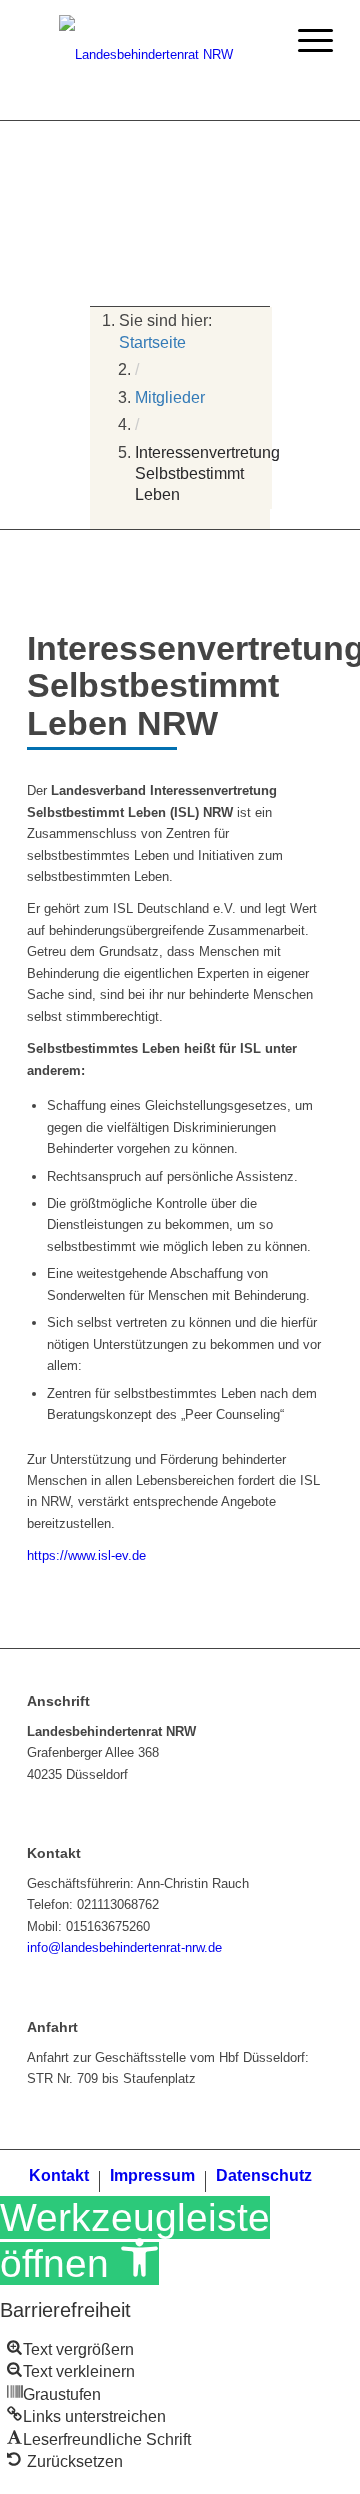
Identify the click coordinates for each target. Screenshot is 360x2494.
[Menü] (305, 40)
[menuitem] (59, 2181)
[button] (70, 2349)
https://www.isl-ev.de (86, 1555)
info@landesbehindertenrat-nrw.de (124, 1947)
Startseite (152, 342)
